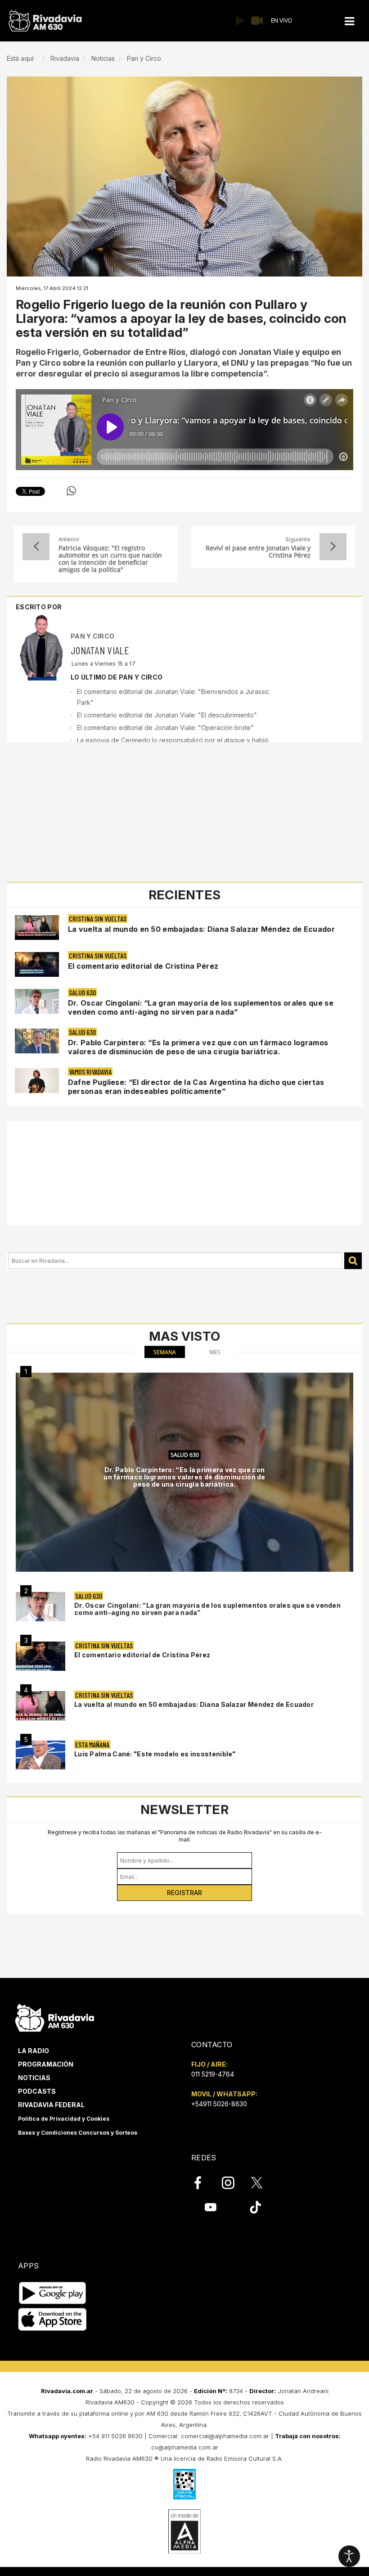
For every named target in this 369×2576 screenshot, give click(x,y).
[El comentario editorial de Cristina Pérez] (40, 1656)
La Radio (34, 2051)
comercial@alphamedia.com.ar (225, 2436)
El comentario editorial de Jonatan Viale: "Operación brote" (165, 728)
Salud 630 (82, 992)
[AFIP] (184, 2484)
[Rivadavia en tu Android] (52, 2293)
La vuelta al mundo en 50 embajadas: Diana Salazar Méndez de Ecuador (201, 929)
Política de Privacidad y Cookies (64, 2119)
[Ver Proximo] (333, 547)
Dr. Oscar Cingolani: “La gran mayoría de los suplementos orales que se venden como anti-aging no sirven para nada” (201, 1007)
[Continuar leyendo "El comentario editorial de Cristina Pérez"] (37, 964)
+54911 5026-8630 (219, 2104)
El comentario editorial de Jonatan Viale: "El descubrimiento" (167, 715)
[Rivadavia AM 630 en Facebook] (203, 2182)
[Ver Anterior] (36, 547)
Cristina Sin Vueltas (98, 918)
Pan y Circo (92, 636)
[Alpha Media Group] (184, 2531)
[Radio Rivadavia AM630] (45, 21)
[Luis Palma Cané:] (40, 1755)
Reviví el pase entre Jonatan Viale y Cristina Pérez (258, 552)
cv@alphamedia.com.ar (185, 2447)
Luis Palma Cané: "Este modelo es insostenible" (155, 1754)
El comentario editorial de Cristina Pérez (143, 966)
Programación (46, 2064)
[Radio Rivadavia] (55, 2017)
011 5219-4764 (213, 2074)
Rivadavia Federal (51, 2105)
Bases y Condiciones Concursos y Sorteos (78, 2133)
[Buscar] (353, 1261)
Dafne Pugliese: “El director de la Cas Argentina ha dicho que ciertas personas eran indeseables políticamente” (196, 1087)
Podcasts (37, 2091)
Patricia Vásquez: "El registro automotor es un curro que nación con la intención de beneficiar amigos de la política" (110, 559)
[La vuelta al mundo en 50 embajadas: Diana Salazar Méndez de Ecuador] (40, 1706)
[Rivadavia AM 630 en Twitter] (263, 2182)
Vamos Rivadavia (90, 1072)
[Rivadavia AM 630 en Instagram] (233, 2182)
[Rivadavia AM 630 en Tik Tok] (255, 2207)
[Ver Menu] (350, 21)
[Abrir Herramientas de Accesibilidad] (349, 2556)
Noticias (34, 2078)
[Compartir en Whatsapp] (71, 491)
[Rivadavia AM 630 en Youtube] (210, 2207)
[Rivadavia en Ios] (52, 2320)
